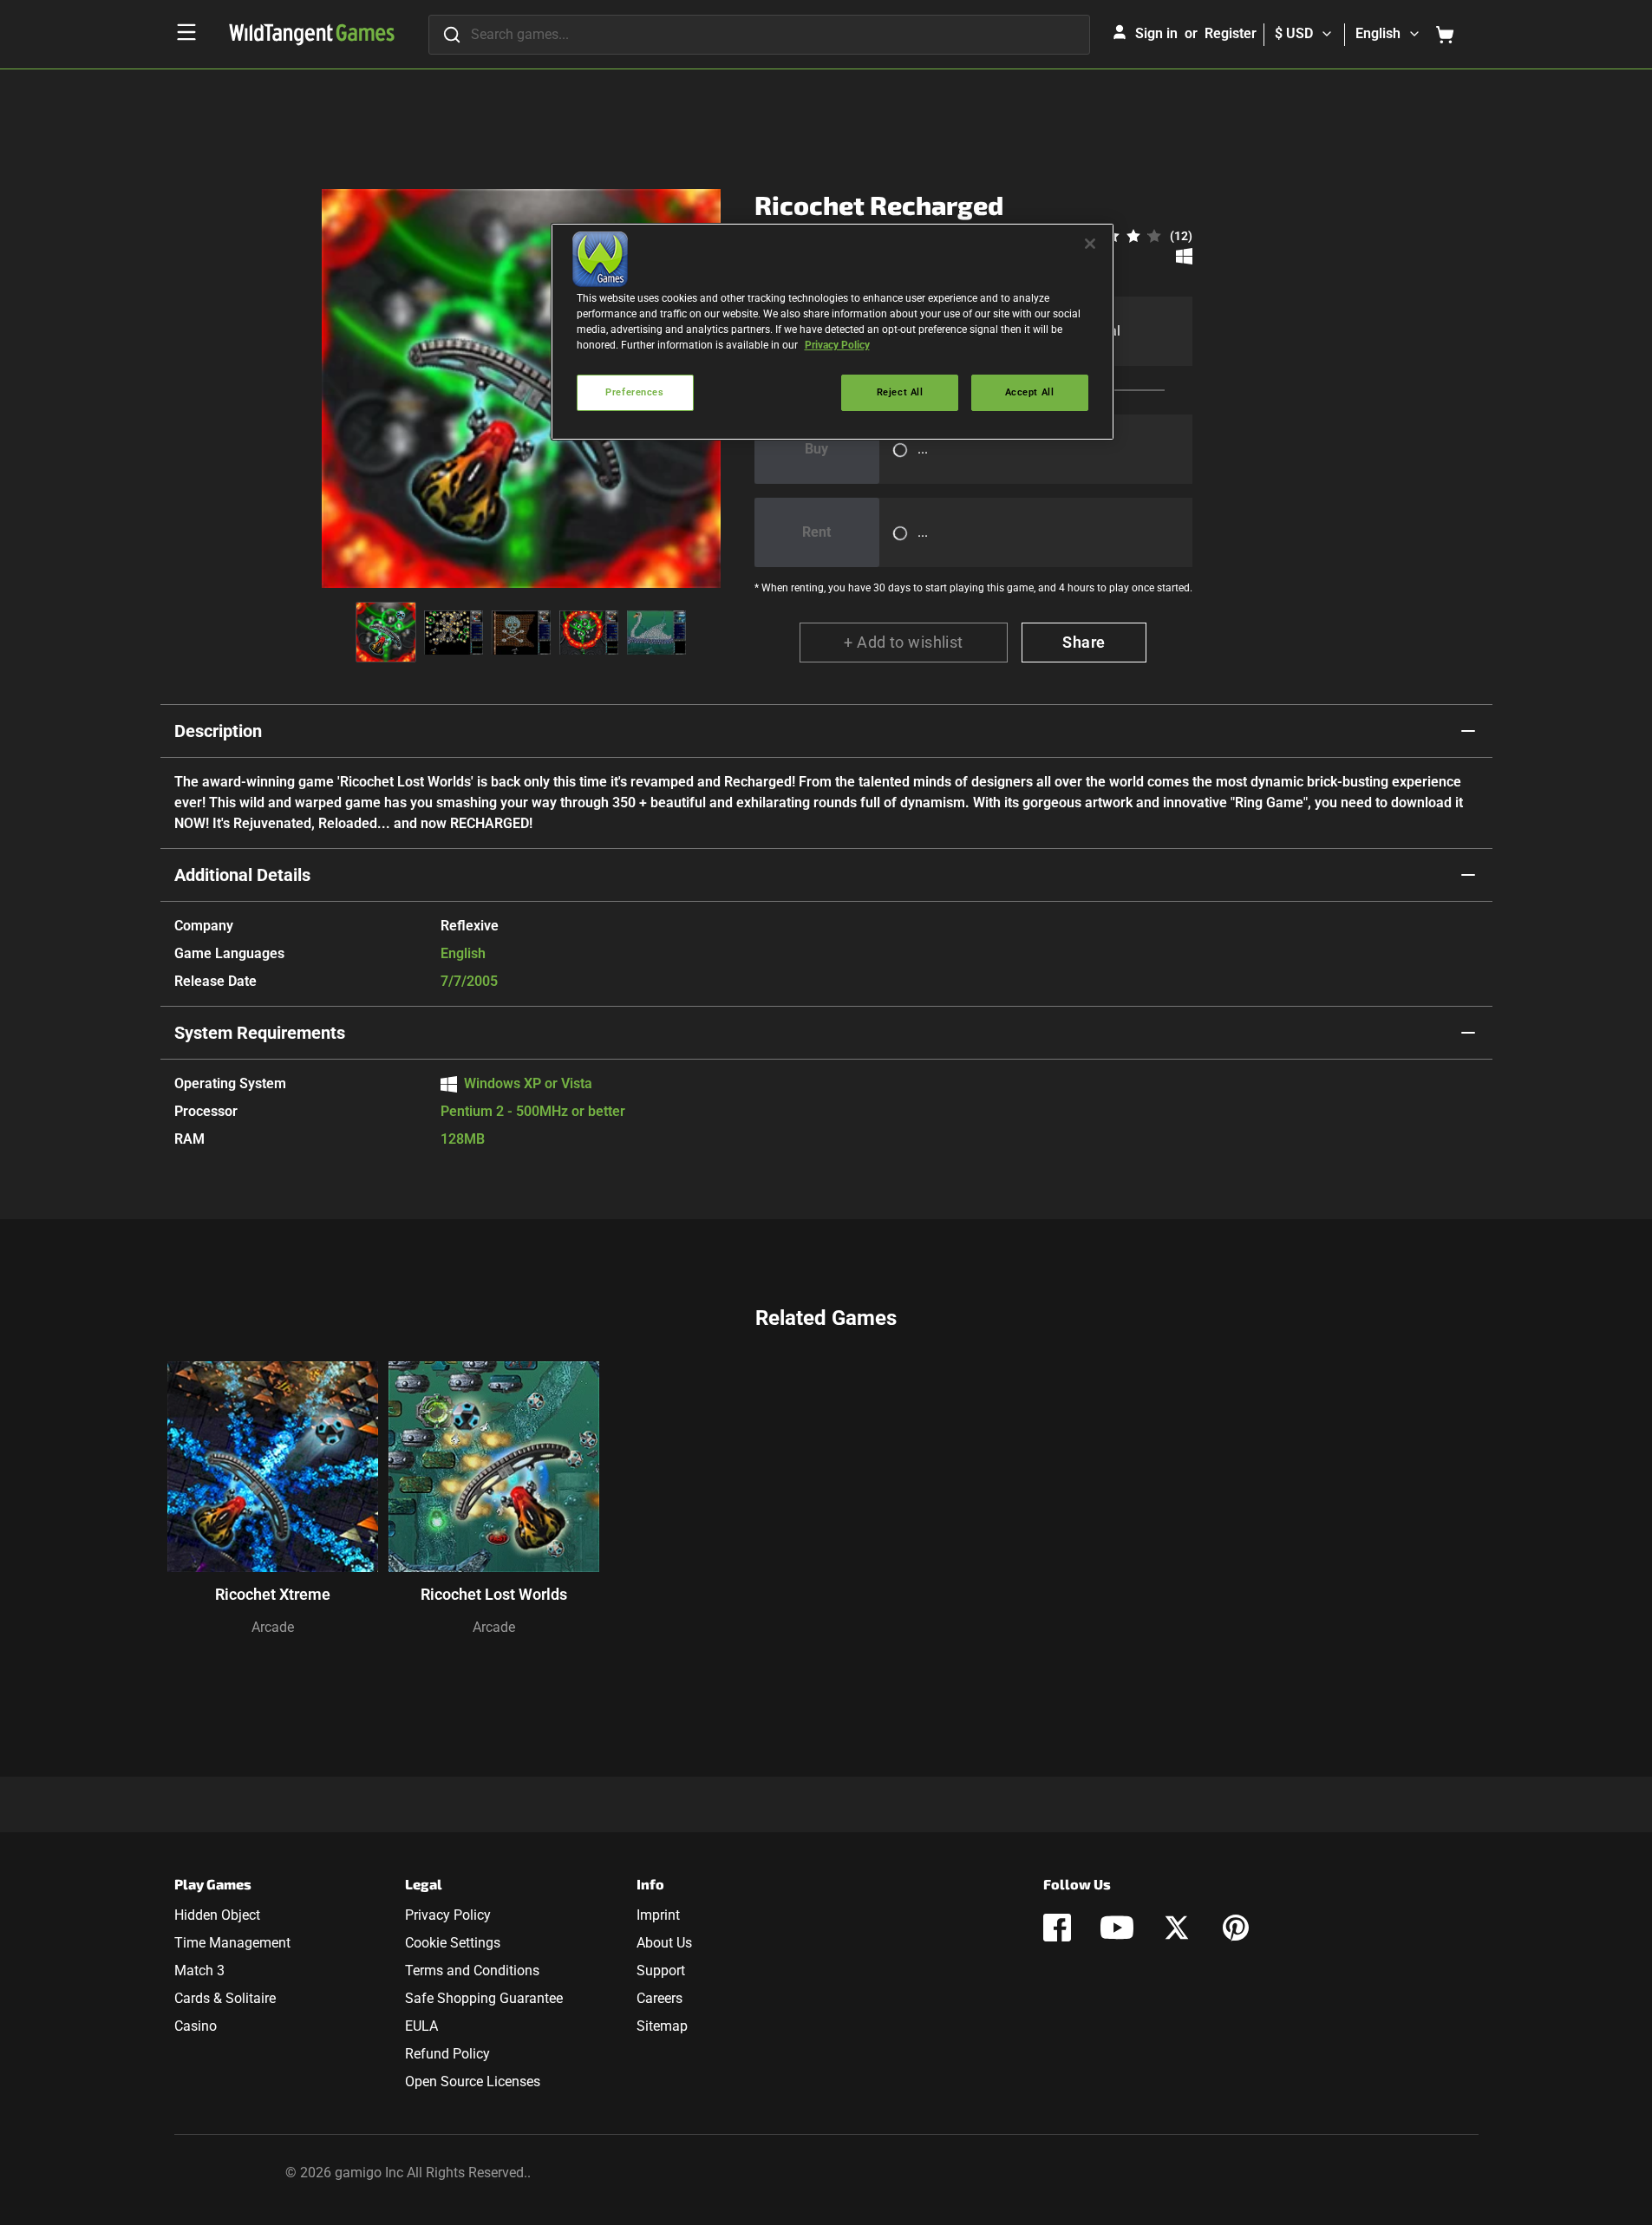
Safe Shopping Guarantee (484, 1998)
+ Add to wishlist (904, 642)
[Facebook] (1057, 1928)
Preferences (634, 392)
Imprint (658, 1915)
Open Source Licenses (473, 2081)
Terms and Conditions (472, 1971)
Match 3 (199, 1971)
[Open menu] (186, 32)
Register (1231, 33)
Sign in (1156, 33)
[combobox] (759, 35)
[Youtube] (1117, 1928)
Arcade (273, 1627)
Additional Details (242, 875)
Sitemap (662, 2026)
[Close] (1090, 244)
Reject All (900, 392)
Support (661, 1971)
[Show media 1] (386, 632)
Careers (659, 1998)
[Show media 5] (656, 632)
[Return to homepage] (312, 35)
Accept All (1030, 392)
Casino (196, 2026)
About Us (664, 1943)
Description (218, 731)
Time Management (232, 1943)
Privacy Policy (448, 1915)
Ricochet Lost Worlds (494, 1594)
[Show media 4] (589, 632)
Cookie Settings (453, 1943)
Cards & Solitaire (225, 1998)
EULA (421, 2026)
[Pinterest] (1236, 1928)
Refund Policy (447, 2054)
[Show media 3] (521, 632)
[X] (1177, 1928)
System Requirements (260, 1033)
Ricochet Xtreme (273, 1594)
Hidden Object (217, 1915)
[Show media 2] (454, 632)
